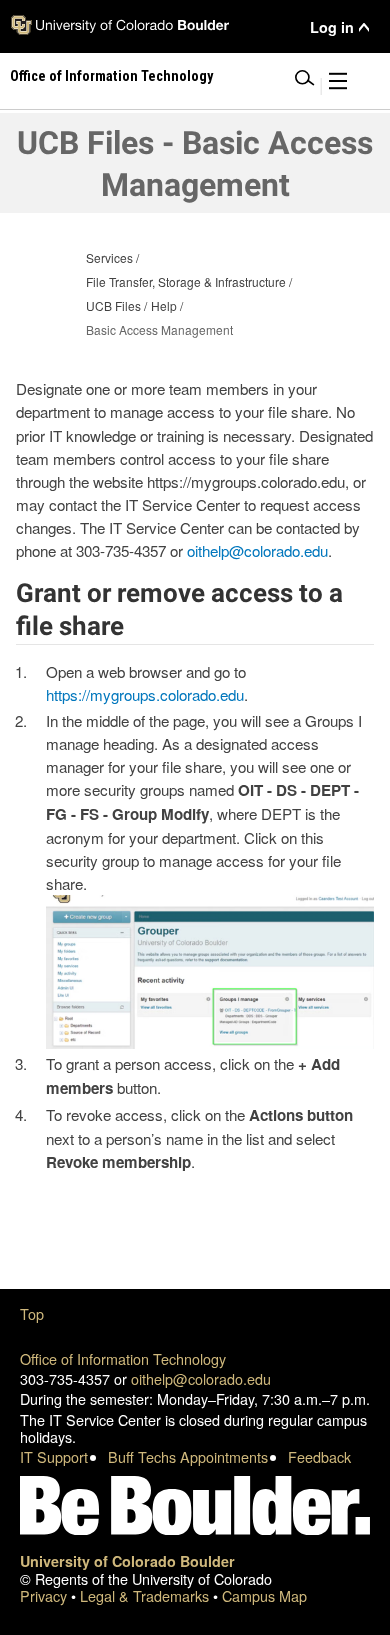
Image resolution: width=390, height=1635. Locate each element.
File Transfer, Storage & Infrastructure (186, 281)
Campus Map (264, 1595)
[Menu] (338, 84)
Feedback (319, 1456)
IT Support (54, 1456)
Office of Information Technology (123, 1358)
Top (32, 1313)
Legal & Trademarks (146, 1595)
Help (164, 305)
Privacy (45, 1595)
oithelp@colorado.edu (257, 550)
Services (109, 257)
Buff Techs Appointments (188, 1456)
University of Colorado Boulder (127, 1561)
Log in (332, 27)
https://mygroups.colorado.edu (145, 694)
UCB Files (113, 305)
